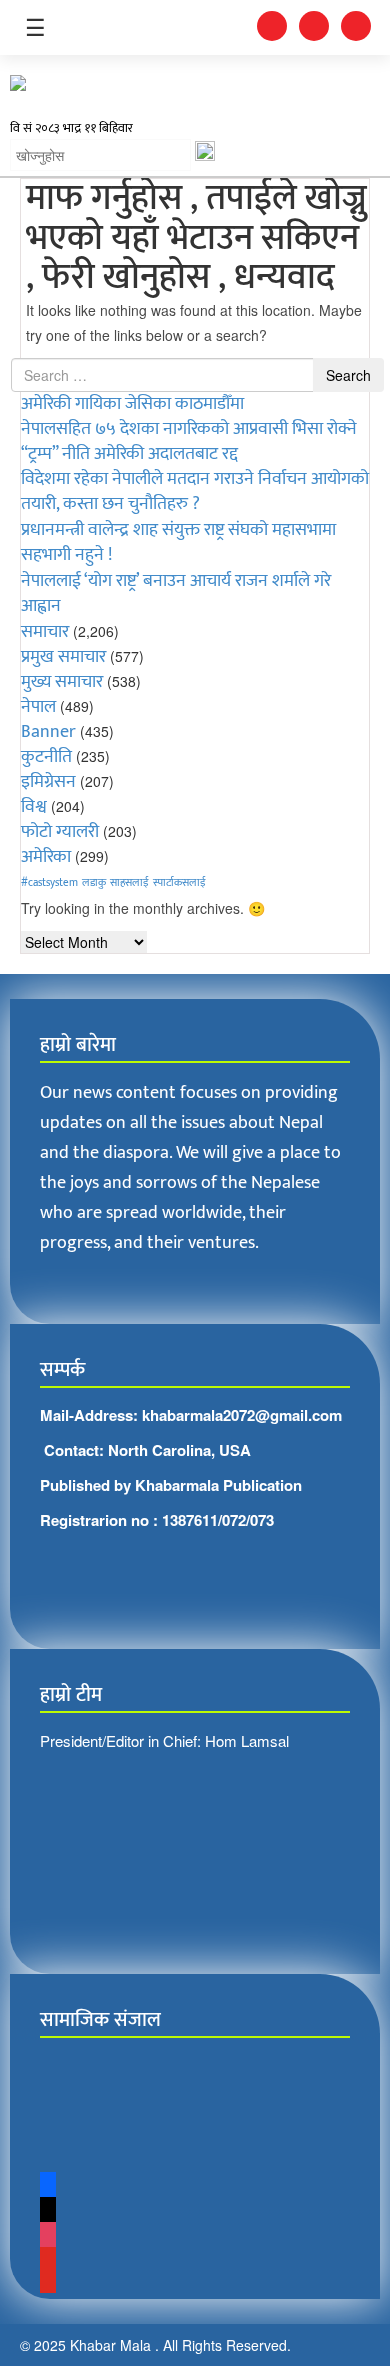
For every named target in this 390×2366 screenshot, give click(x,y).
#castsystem (49, 883)
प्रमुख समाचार (63, 657)
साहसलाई (129, 883)
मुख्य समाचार (62, 682)
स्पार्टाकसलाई (179, 883)
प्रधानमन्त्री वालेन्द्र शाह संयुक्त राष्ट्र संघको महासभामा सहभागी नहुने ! (178, 542)
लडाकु (94, 883)
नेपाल (38, 707)
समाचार (45, 632)
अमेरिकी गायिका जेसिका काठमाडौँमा (132, 404)
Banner (48, 732)
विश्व (34, 807)
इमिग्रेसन (48, 782)
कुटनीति (46, 757)
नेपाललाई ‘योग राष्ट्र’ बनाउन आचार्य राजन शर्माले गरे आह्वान (176, 593)
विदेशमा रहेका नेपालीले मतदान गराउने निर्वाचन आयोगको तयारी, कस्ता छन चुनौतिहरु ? (195, 491)
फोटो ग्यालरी (60, 832)
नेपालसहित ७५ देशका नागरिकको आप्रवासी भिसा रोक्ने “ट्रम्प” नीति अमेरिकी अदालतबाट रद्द (189, 441)
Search (348, 375)
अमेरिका (46, 857)
